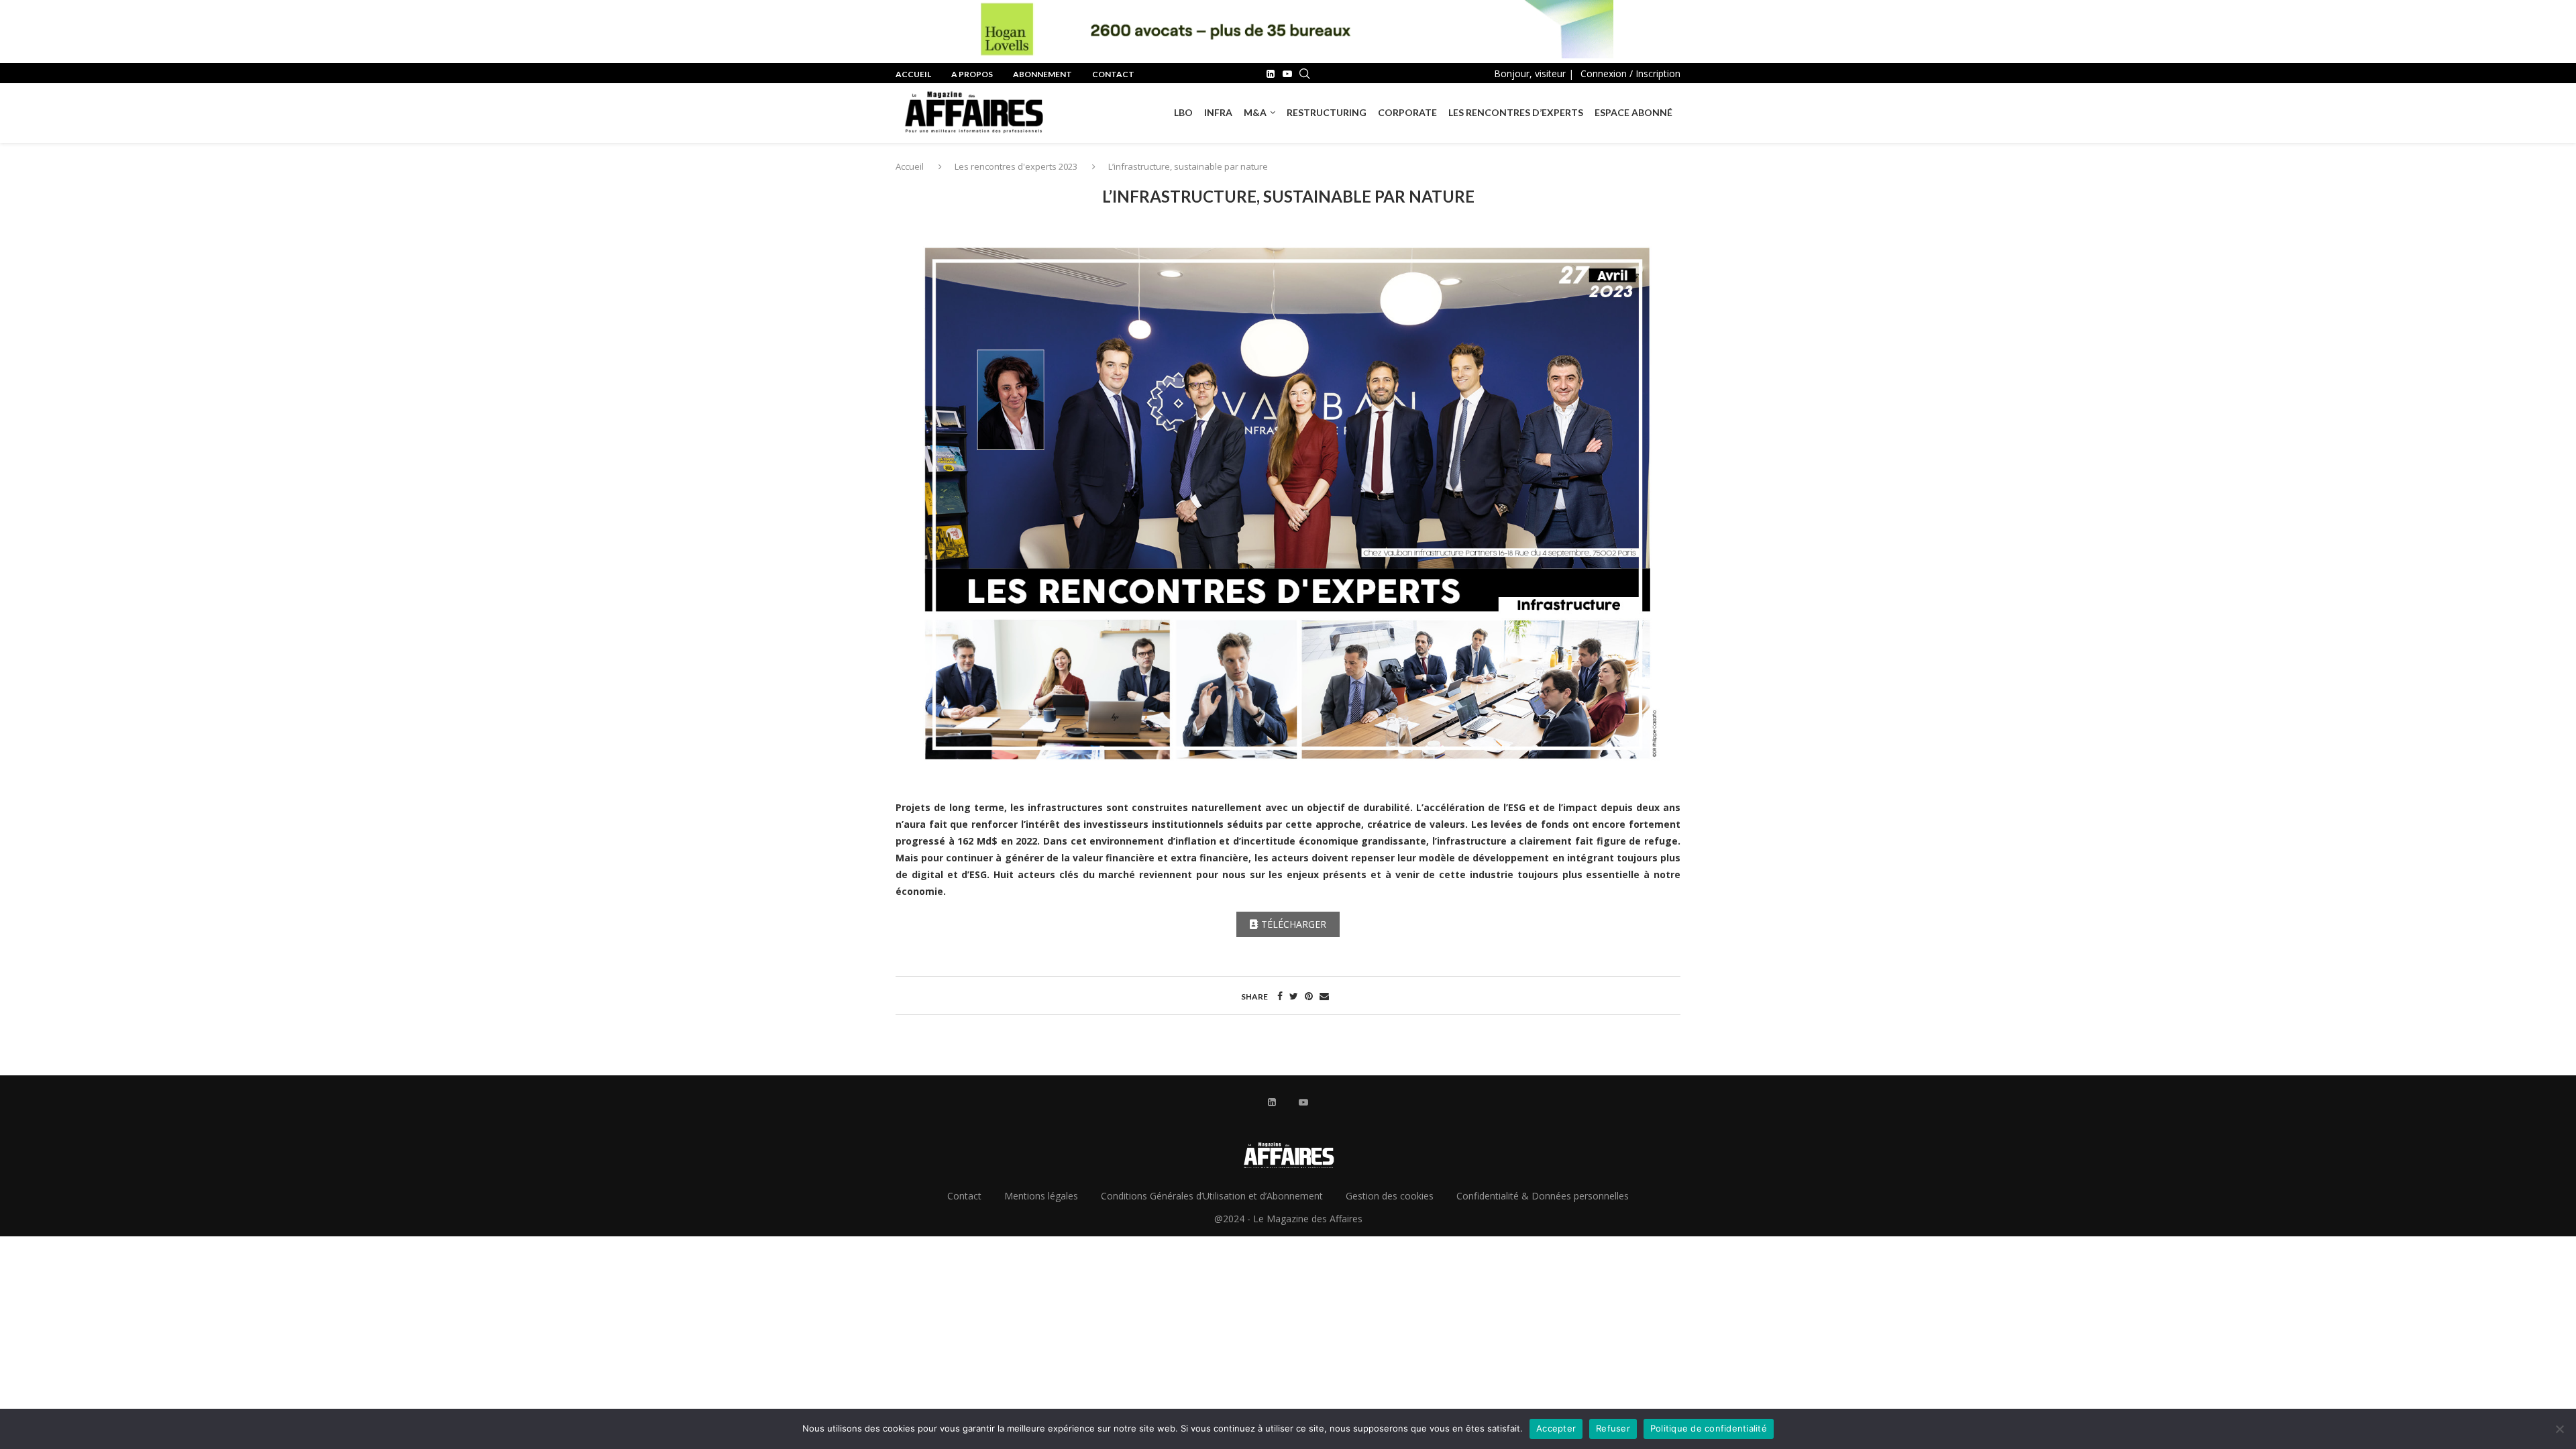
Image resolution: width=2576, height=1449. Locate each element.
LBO (1183, 112)
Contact (1113, 74)
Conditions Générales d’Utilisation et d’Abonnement (1212, 1196)
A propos (972, 74)
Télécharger (1294, 924)
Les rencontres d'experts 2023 (1016, 166)
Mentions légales (1041, 1196)
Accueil (913, 74)
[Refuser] (2559, 1429)
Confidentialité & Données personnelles (1543, 1196)
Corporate (1407, 112)
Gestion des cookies (1390, 1196)
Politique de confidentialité (1709, 1428)
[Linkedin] (1271, 74)
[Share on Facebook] (1280, 996)
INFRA (1218, 112)
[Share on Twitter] (1294, 996)
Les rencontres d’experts (1516, 112)
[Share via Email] (1324, 996)
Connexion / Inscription (1630, 73)
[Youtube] (1287, 74)
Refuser (1613, 1428)
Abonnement (1042, 74)
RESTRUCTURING (1327, 112)
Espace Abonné (1633, 112)
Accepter (1556, 1428)
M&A (1255, 112)
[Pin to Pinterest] (1309, 996)
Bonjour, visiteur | (1534, 73)
